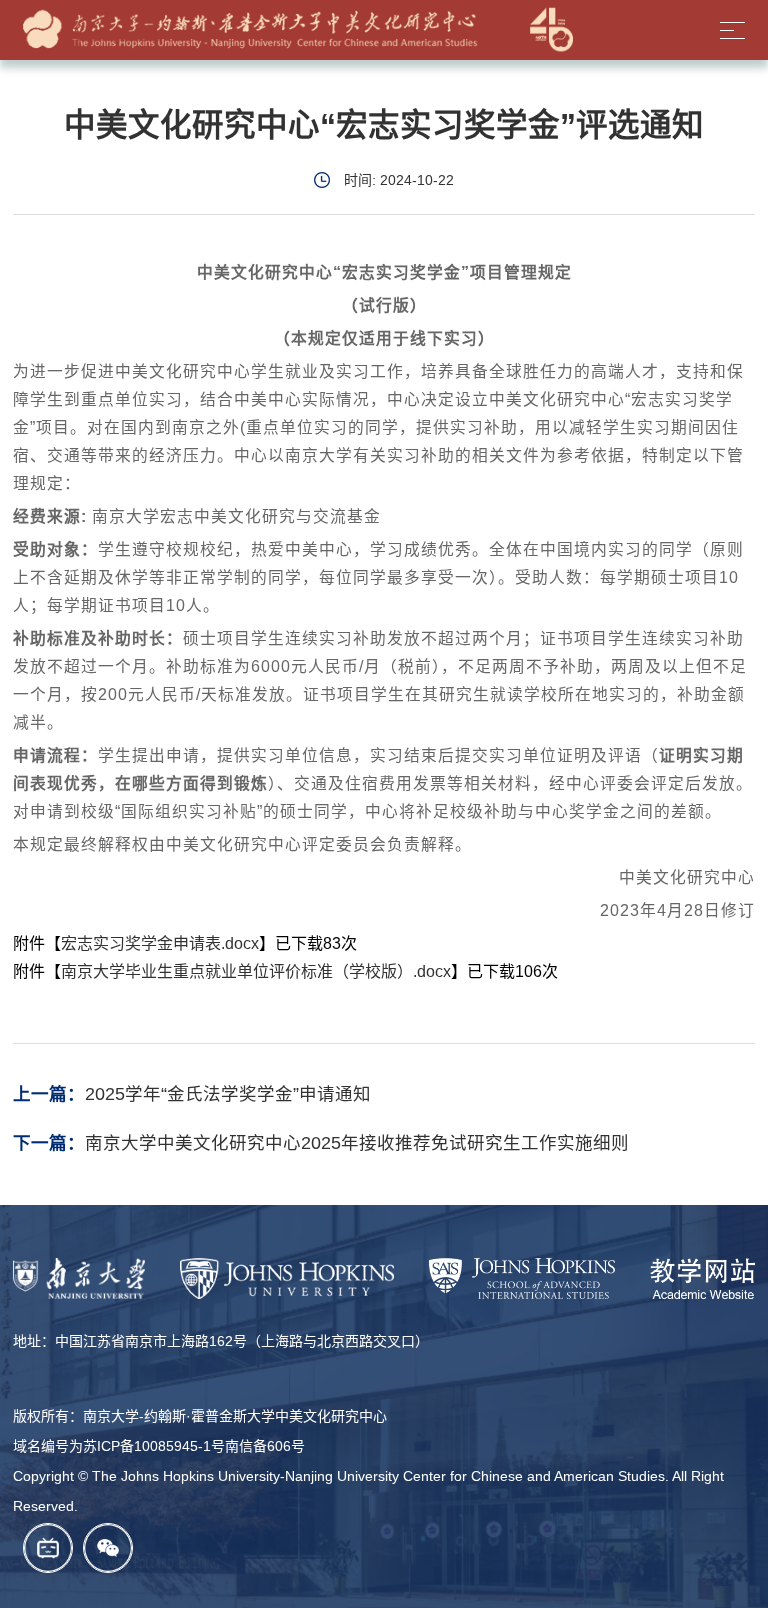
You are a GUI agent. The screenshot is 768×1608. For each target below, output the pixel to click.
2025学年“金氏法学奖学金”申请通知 (228, 1094)
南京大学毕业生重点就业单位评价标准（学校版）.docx (256, 971)
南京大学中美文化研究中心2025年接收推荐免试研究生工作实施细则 (357, 1143)
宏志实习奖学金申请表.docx (160, 943)
